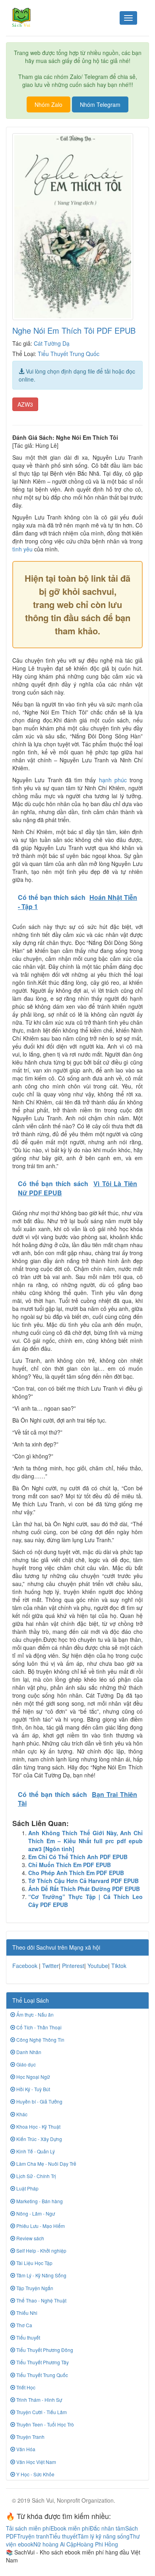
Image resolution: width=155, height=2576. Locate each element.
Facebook (25, 1966)
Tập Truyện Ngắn (34, 2288)
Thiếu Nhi (26, 2313)
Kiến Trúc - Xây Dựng (39, 2139)
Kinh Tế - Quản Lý (35, 2151)
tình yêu (22, 549)
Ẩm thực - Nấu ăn (34, 2014)
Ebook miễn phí (70, 2528)
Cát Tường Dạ (52, 343)
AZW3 (25, 404)
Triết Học (25, 2387)
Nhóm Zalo (48, 104)
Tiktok (119, 1966)
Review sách (30, 2238)
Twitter (50, 1966)
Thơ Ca (24, 2325)
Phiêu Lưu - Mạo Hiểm (40, 2226)
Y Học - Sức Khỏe (35, 2474)
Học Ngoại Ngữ (32, 2077)
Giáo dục (25, 2064)
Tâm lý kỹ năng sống (104, 2536)
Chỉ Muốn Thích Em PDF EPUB (70, 1865)
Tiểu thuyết (28, 2337)
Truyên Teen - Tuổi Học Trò (45, 2424)
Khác (21, 2114)
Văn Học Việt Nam (36, 2462)
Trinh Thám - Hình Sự (39, 2400)
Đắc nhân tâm (108, 2528)
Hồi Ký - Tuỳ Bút (33, 2089)
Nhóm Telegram (100, 104)
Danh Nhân (28, 2052)
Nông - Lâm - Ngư (35, 2213)
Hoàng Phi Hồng (97, 2544)
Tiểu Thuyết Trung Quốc (69, 354)
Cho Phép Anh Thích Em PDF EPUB (76, 1873)
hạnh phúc (113, 780)
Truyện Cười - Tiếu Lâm (41, 2412)
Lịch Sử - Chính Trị (36, 2176)
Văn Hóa (25, 2449)
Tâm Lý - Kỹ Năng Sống (41, 2275)
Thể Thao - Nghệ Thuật (41, 2300)
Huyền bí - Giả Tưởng (39, 2101)
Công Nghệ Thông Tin (40, 2040)
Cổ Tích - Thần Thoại (38, 2027)
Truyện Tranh (30, 2437)
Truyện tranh (33, 2536)
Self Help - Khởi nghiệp (41, 2250)
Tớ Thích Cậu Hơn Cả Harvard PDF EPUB (83, 1881)
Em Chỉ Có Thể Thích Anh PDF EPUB (78, 1857)
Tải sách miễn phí (28, 2528)
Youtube (98, 1966)
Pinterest (73, 1966)
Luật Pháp (27, 2188)
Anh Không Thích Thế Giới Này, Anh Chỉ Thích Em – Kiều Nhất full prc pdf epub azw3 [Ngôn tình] (85, 1841)
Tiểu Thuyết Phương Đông (44, 2350)
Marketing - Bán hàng (39, 2201)
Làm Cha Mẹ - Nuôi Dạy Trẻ (46, 2164)
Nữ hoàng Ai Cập (55, 2544)
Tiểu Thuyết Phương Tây (42, 2362)
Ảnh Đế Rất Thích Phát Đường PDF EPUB (84, 1889)
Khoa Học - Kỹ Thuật (38, 2126)
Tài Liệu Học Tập (34, 2263)
